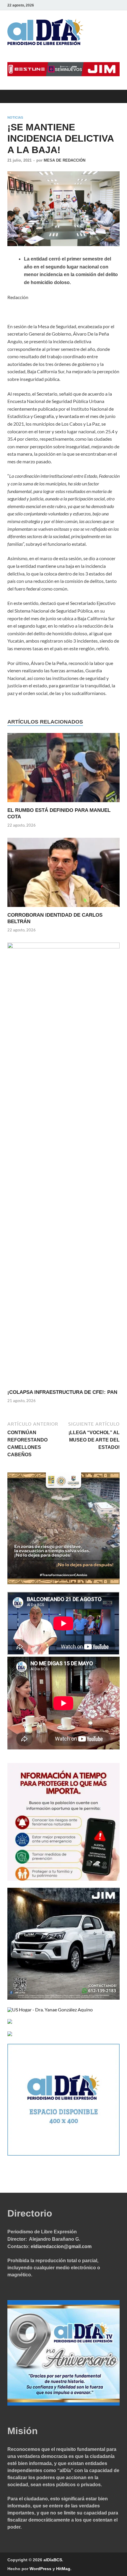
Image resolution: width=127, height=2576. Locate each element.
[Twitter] (100, 5)
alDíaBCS (53, 2560)
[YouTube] (108, 5)
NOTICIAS (15, 117)
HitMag (63, 2569)
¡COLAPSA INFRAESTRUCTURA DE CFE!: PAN (62, 1392)
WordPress (40, 2569)
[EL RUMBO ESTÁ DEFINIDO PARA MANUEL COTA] (63, 769)
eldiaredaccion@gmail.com (61, 2246)
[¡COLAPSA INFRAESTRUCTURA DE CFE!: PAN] (63, 1165)
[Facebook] (91, 5)
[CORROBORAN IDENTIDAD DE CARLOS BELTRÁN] (63, 874)
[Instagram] (116, 5)
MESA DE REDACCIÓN (65, 160)
